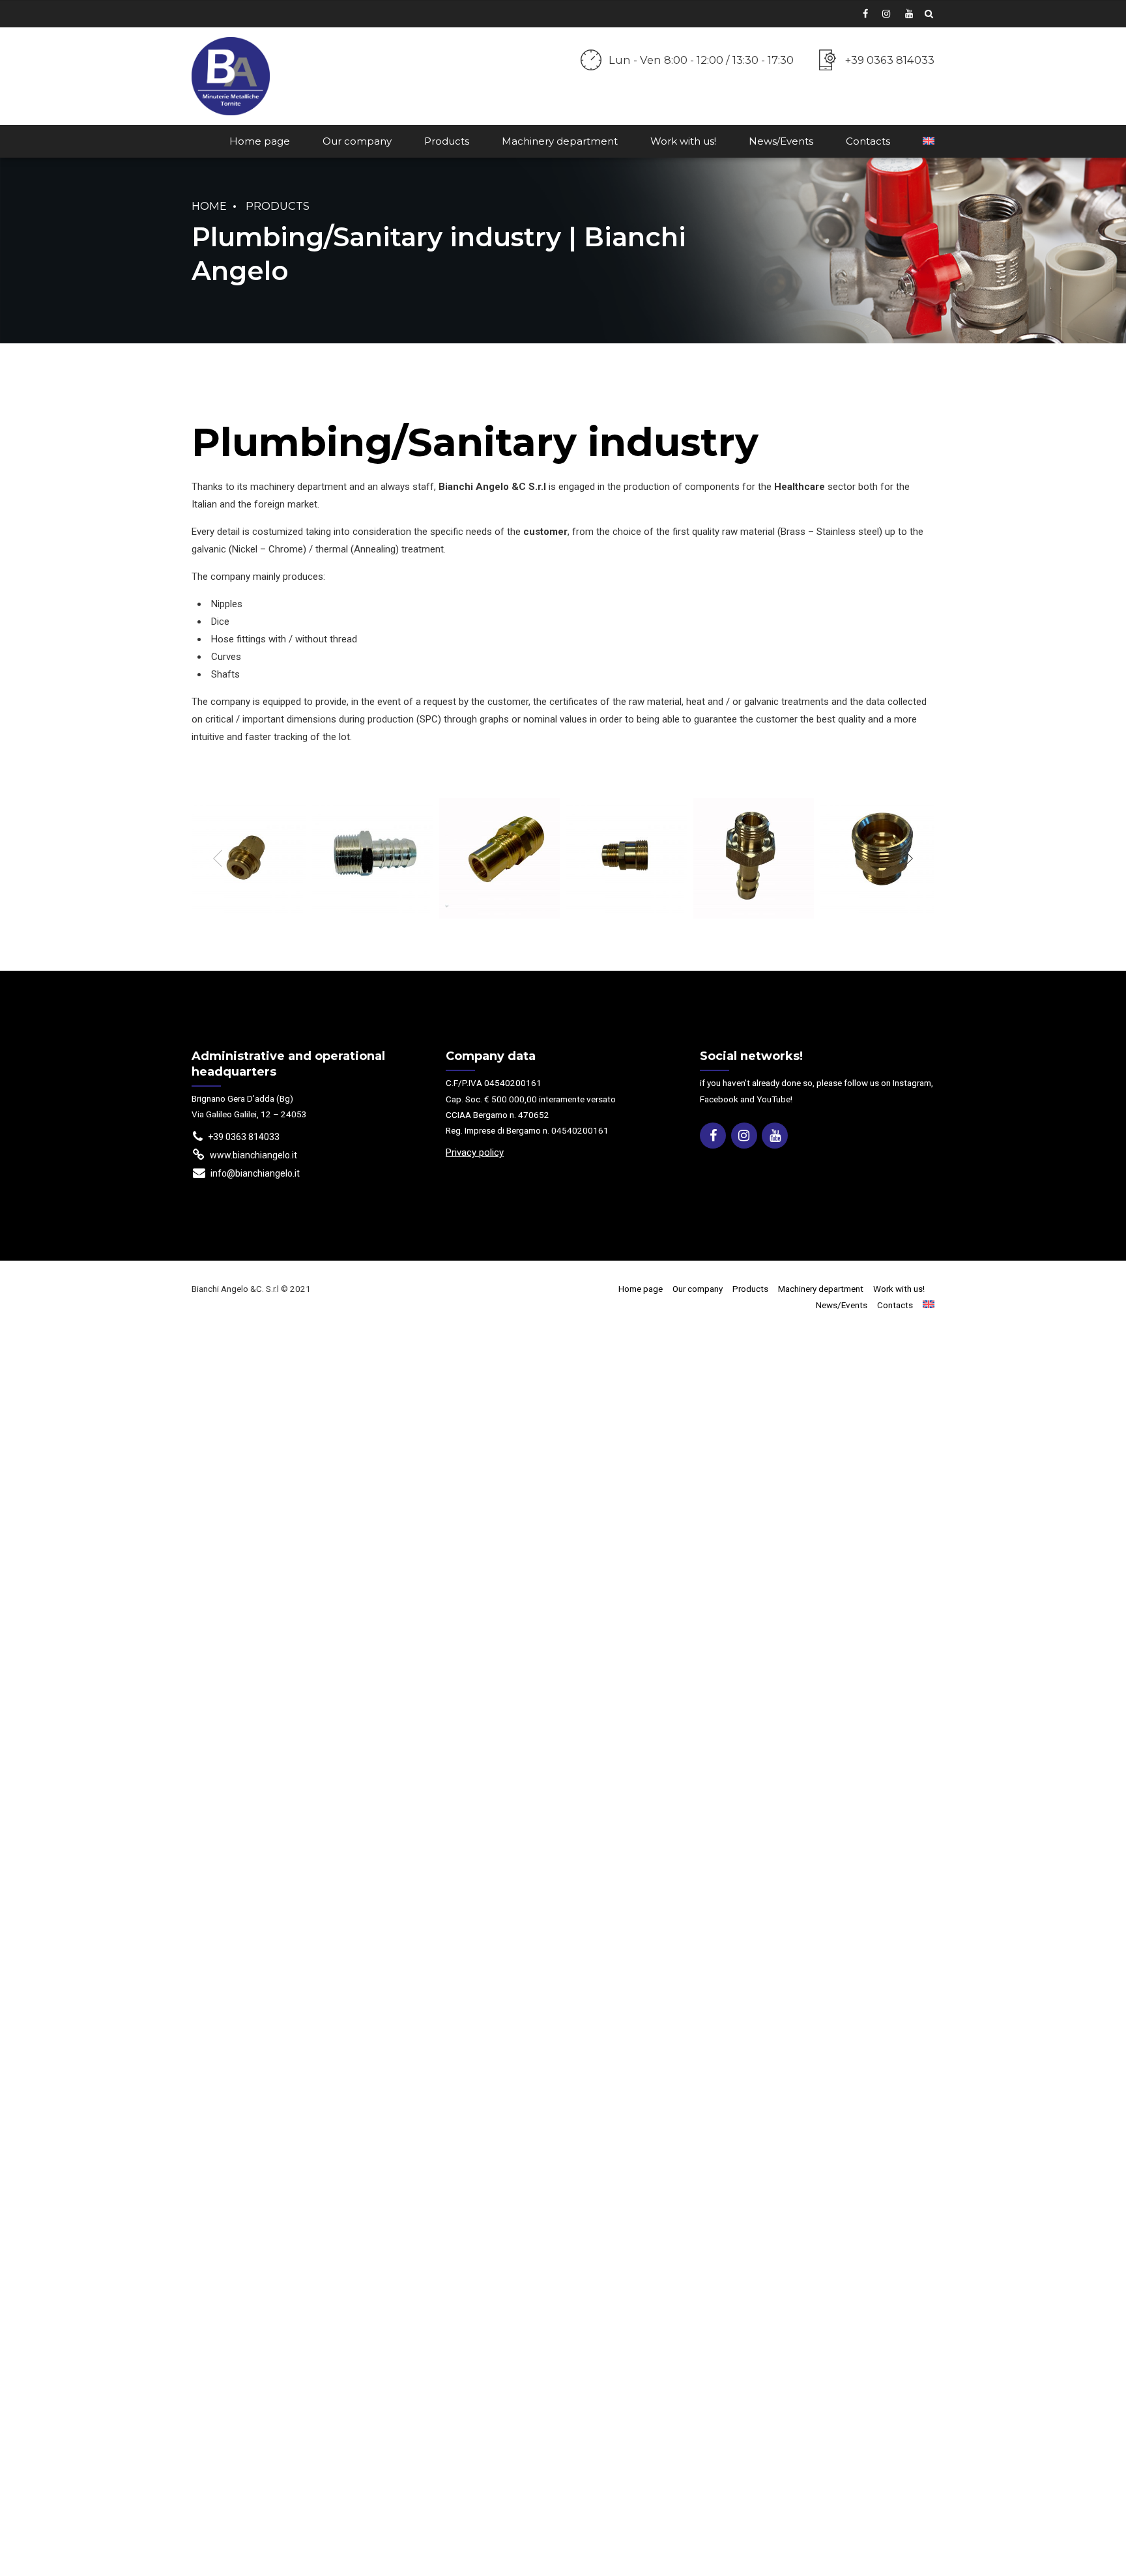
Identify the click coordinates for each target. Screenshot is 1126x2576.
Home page (260, 141)
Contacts (868, 141)
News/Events (781, 141)
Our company (357, 141)
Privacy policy (475, 1152)
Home (209, 206)
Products (447, 141)
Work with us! (683, 141)
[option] (245, 858)
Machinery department (560, 141)
